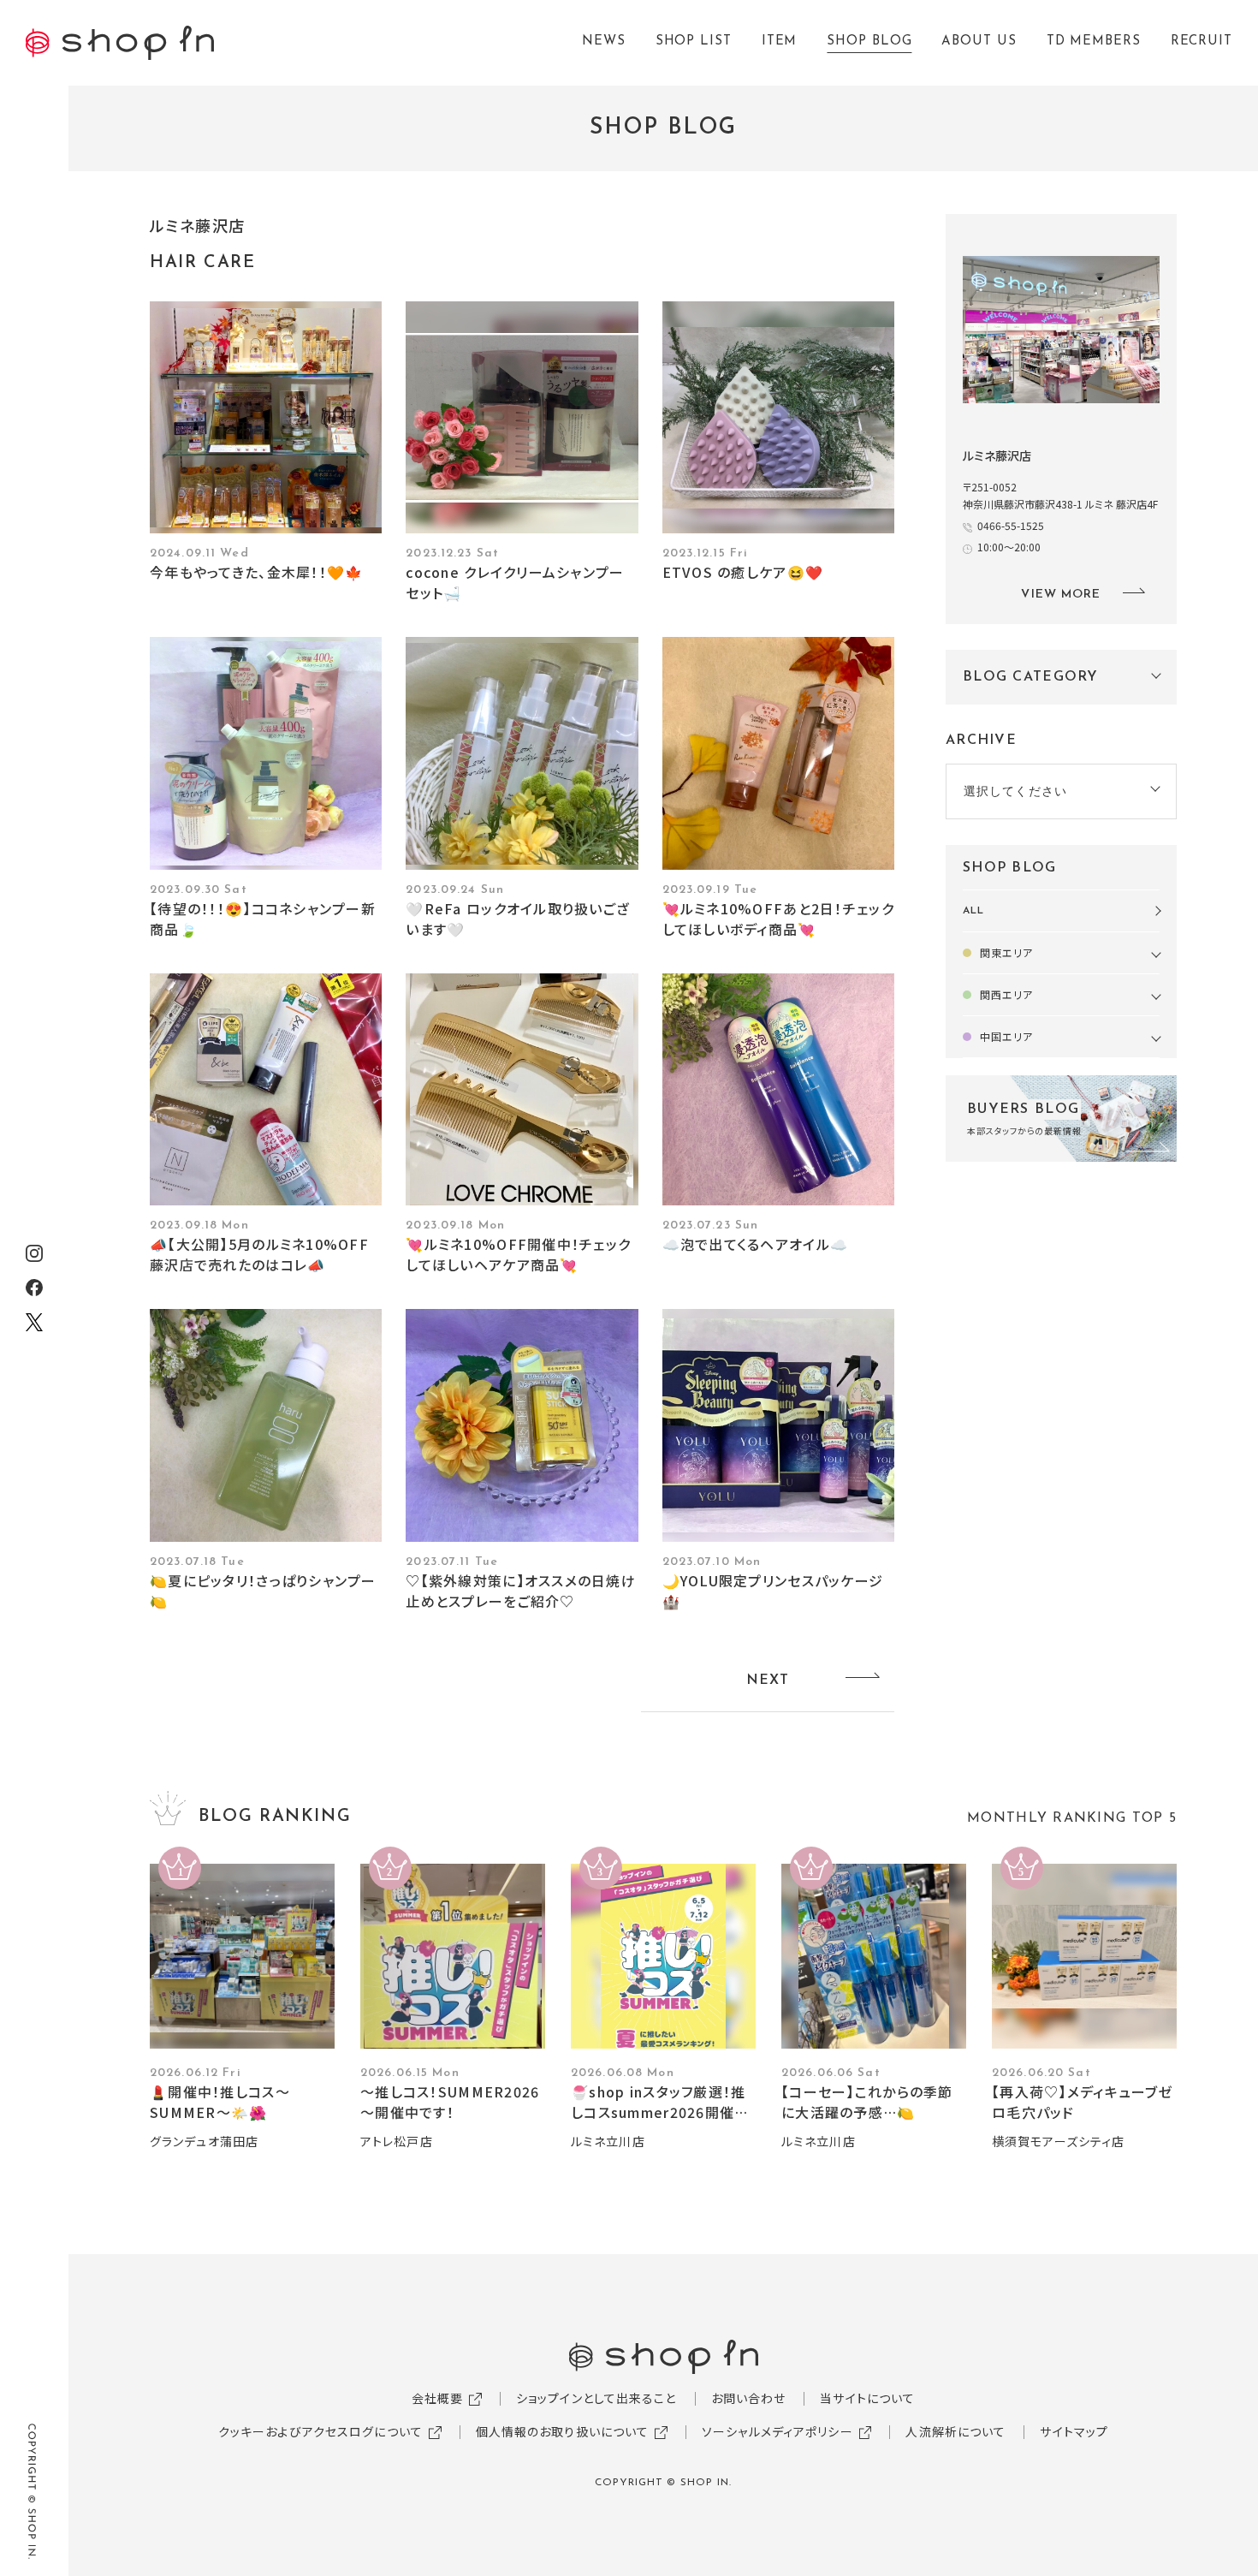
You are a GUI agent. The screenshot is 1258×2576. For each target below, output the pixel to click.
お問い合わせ (749, 2398)
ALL (973, 911)
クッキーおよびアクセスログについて (320, 2431)
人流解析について (955, 2431)
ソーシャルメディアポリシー (777, 2431)
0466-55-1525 (1011, 525)
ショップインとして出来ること (596, 2398)
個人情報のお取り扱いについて (563, 2431)
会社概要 (437, 2398)
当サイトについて (867, 2398)
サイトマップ (1074, 2431)
